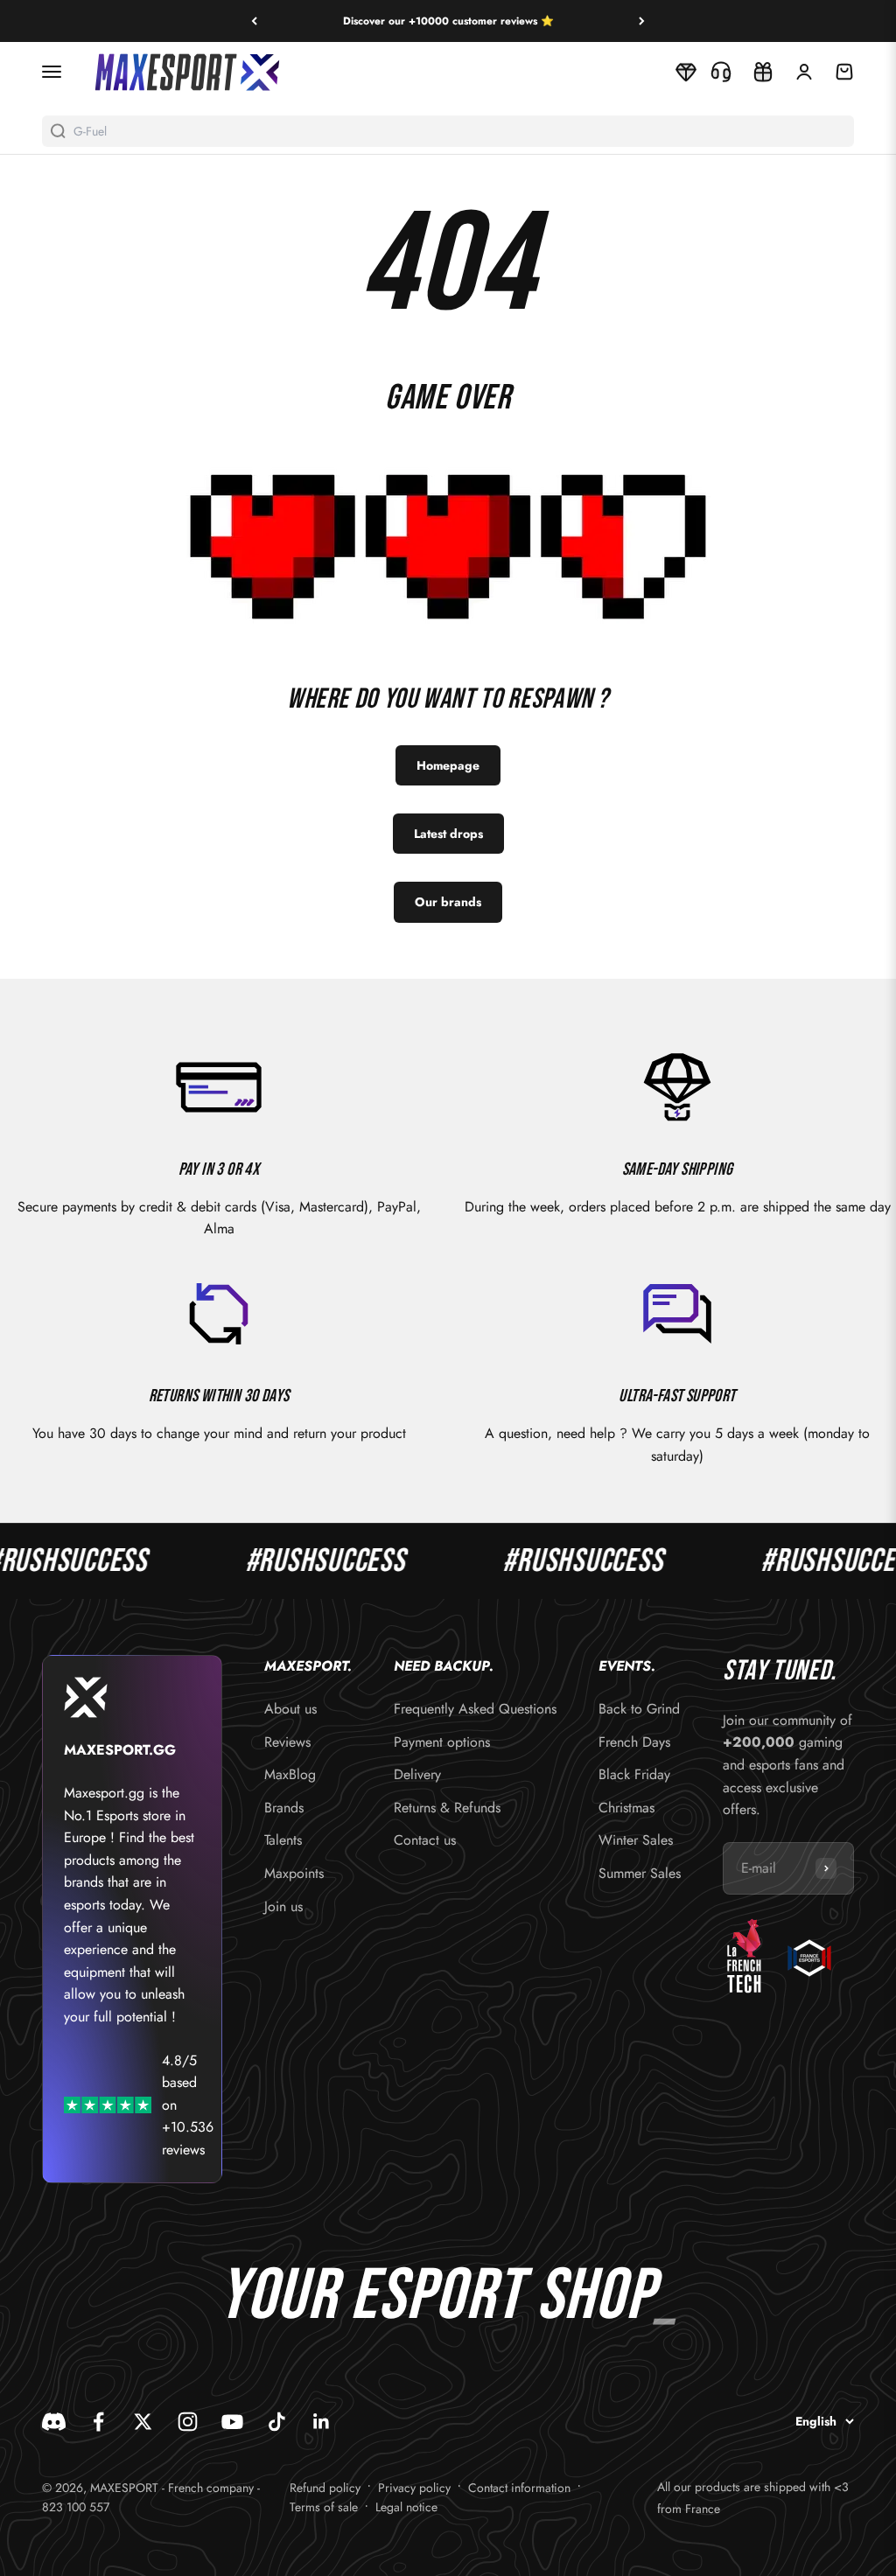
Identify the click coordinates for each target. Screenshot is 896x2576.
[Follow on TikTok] (277, 2422)
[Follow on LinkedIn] (322, 2422)
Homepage (448, 765)
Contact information (519, 2488)
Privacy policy (414, 2488)
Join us (283, 1906)
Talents (283, 1840)
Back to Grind (639, 1709)
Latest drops (448, 834)
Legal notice (406, 2507)
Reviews (287, 1742)
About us (290, 1709)
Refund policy (325, 2488)
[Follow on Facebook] (98, 2422)
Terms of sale (324, 2507)
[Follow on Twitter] (143, 2422)
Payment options (442, 1742)
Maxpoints (294, 1873)
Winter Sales (636, 1840)
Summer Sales (640, 1873)
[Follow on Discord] (54, 2422)
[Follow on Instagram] (188, 2422)
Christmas (626, 1808)
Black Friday (634, 1774)
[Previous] (254, 21)
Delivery (417, 1774)
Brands (284, 1808)
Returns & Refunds (447, 1808)
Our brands (448, 902)
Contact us (425, 1840)
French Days (634, 1742)
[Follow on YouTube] (232, 2422)
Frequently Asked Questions (475, 1709)
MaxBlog (290, 1774)
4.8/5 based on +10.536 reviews (188, 2105)
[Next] (642, 21)
